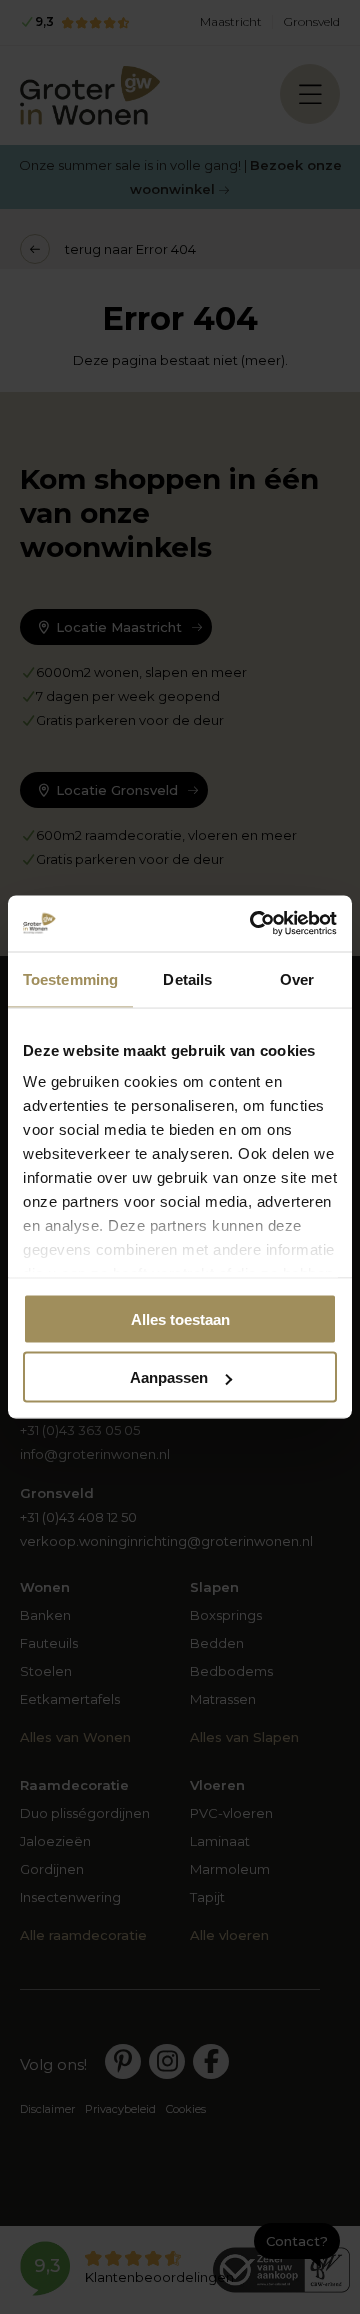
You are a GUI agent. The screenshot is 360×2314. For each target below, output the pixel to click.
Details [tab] (187, 978)
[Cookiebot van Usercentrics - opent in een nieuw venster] (254, 924)
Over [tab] (297, 978)
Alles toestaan (180, 1318)
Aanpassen (169, 1377)
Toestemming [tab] (70, 978)
